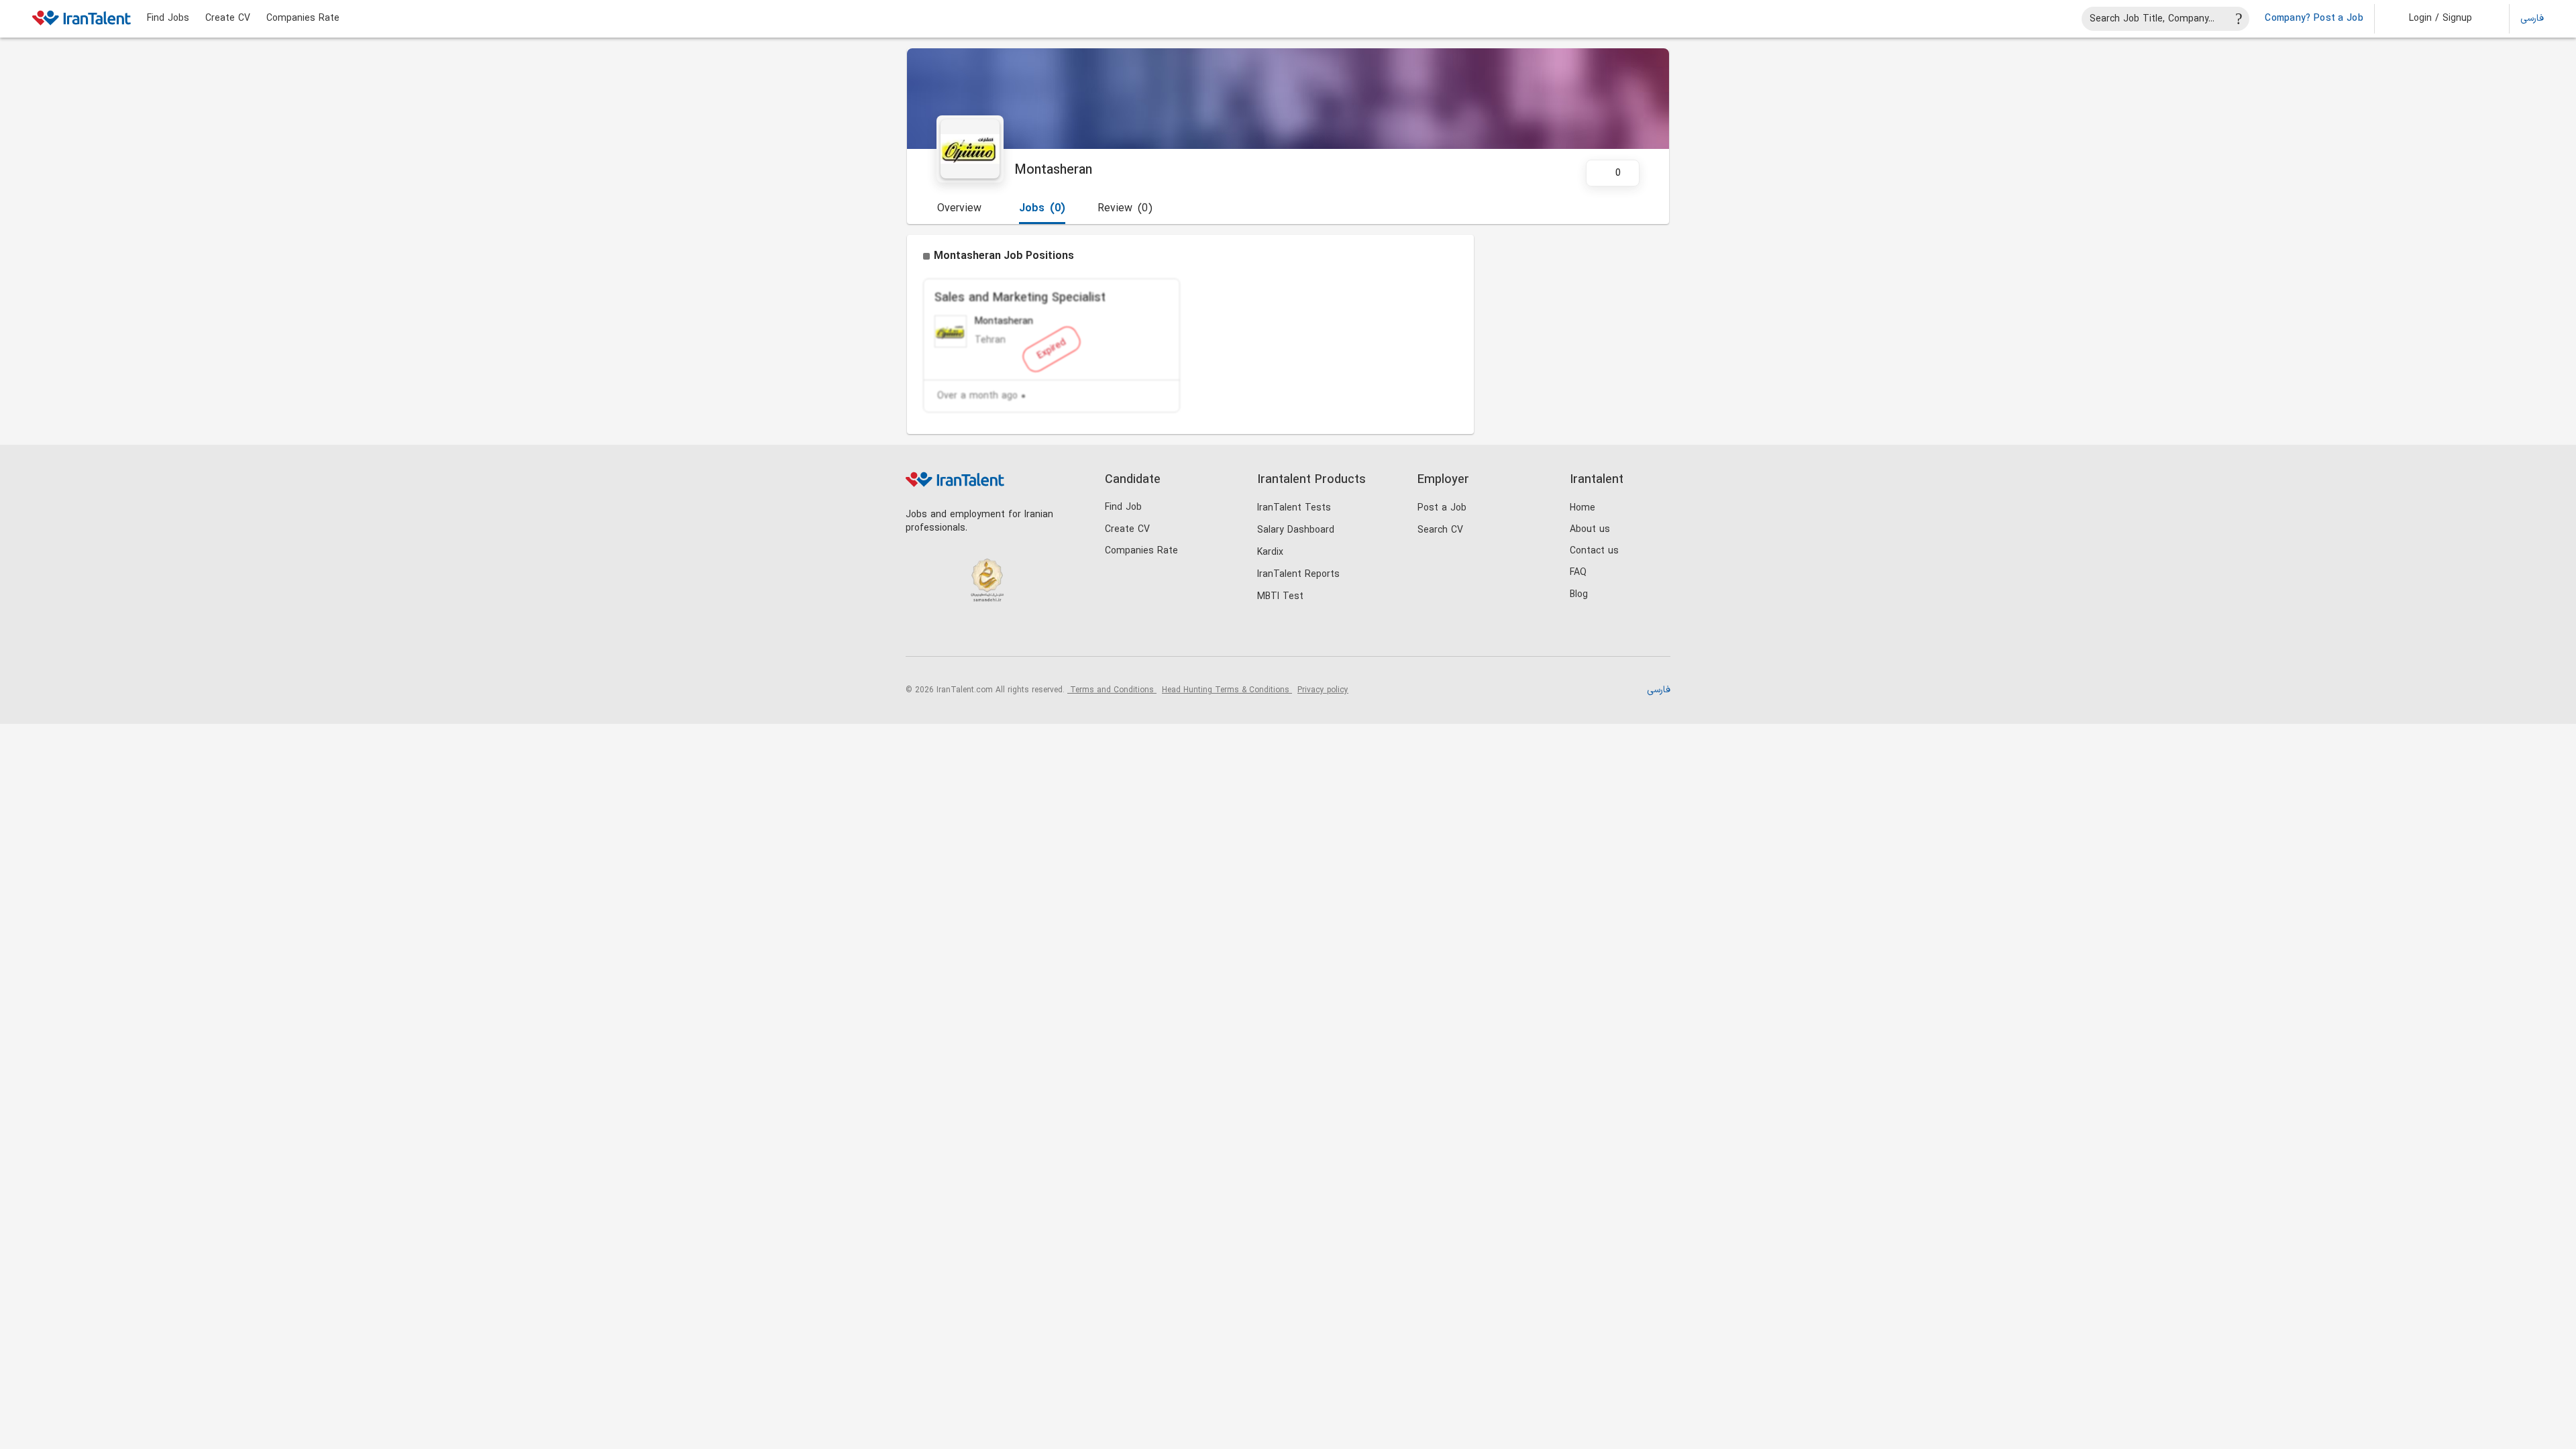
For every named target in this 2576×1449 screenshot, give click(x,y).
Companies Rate (303, 19)
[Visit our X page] (974, 634)
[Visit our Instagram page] (947, 634)
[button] (2431, 19)
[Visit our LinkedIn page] (919, 634)
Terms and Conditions (1112, 690)
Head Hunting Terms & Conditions (1227, 690)
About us (1590, 530)
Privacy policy (1323, 690)
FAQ (1578, 573)
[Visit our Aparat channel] (1029, 634)
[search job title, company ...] (2239, 19)
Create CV (228, 19)
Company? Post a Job (2314, 19)
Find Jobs (168, 19)
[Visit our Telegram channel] (1002, 634)
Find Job (1123, 507)
